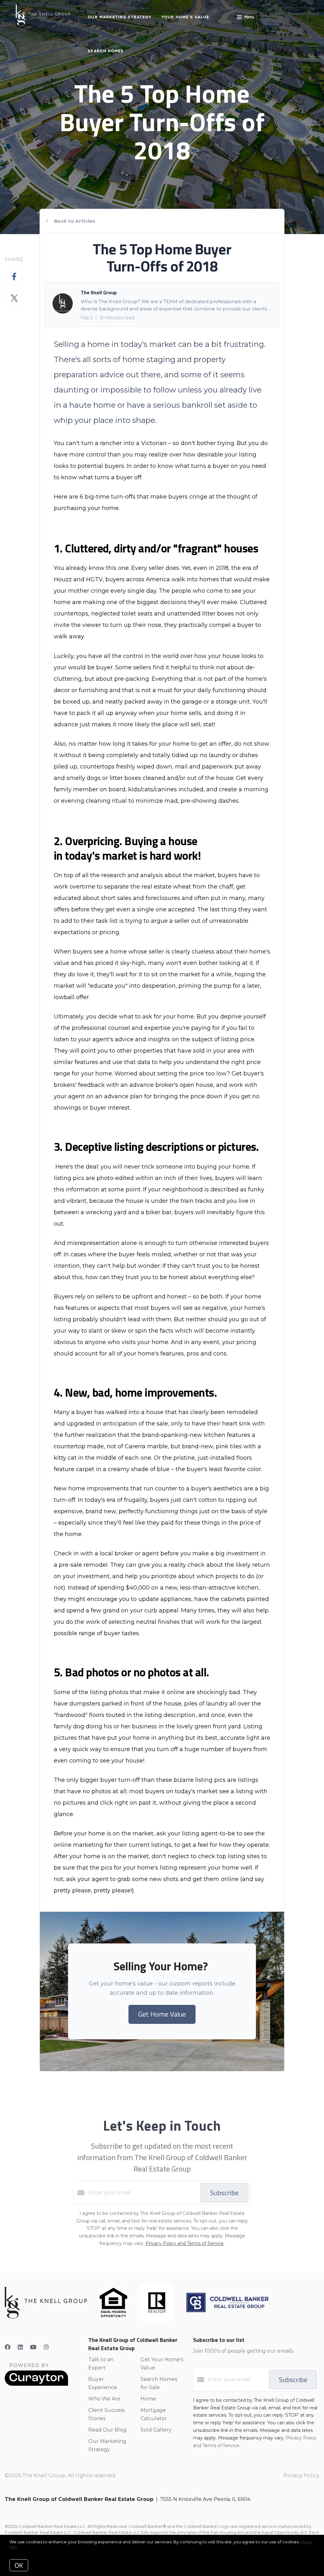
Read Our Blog (107, 2430)
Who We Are (104, 2399)
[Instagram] (46, 2347)
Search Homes (106, 51)
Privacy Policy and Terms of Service (185, 2243)
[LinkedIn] (20, 2347)
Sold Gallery (156, 2430)
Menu (249, 17)
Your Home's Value (185, 17)
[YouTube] (33, 2347)
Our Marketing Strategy (120, 17)
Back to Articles (75, 221)
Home (148, 2399)
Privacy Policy (301, 2475)
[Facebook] (8, 2347)
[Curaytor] (36, 2384)
